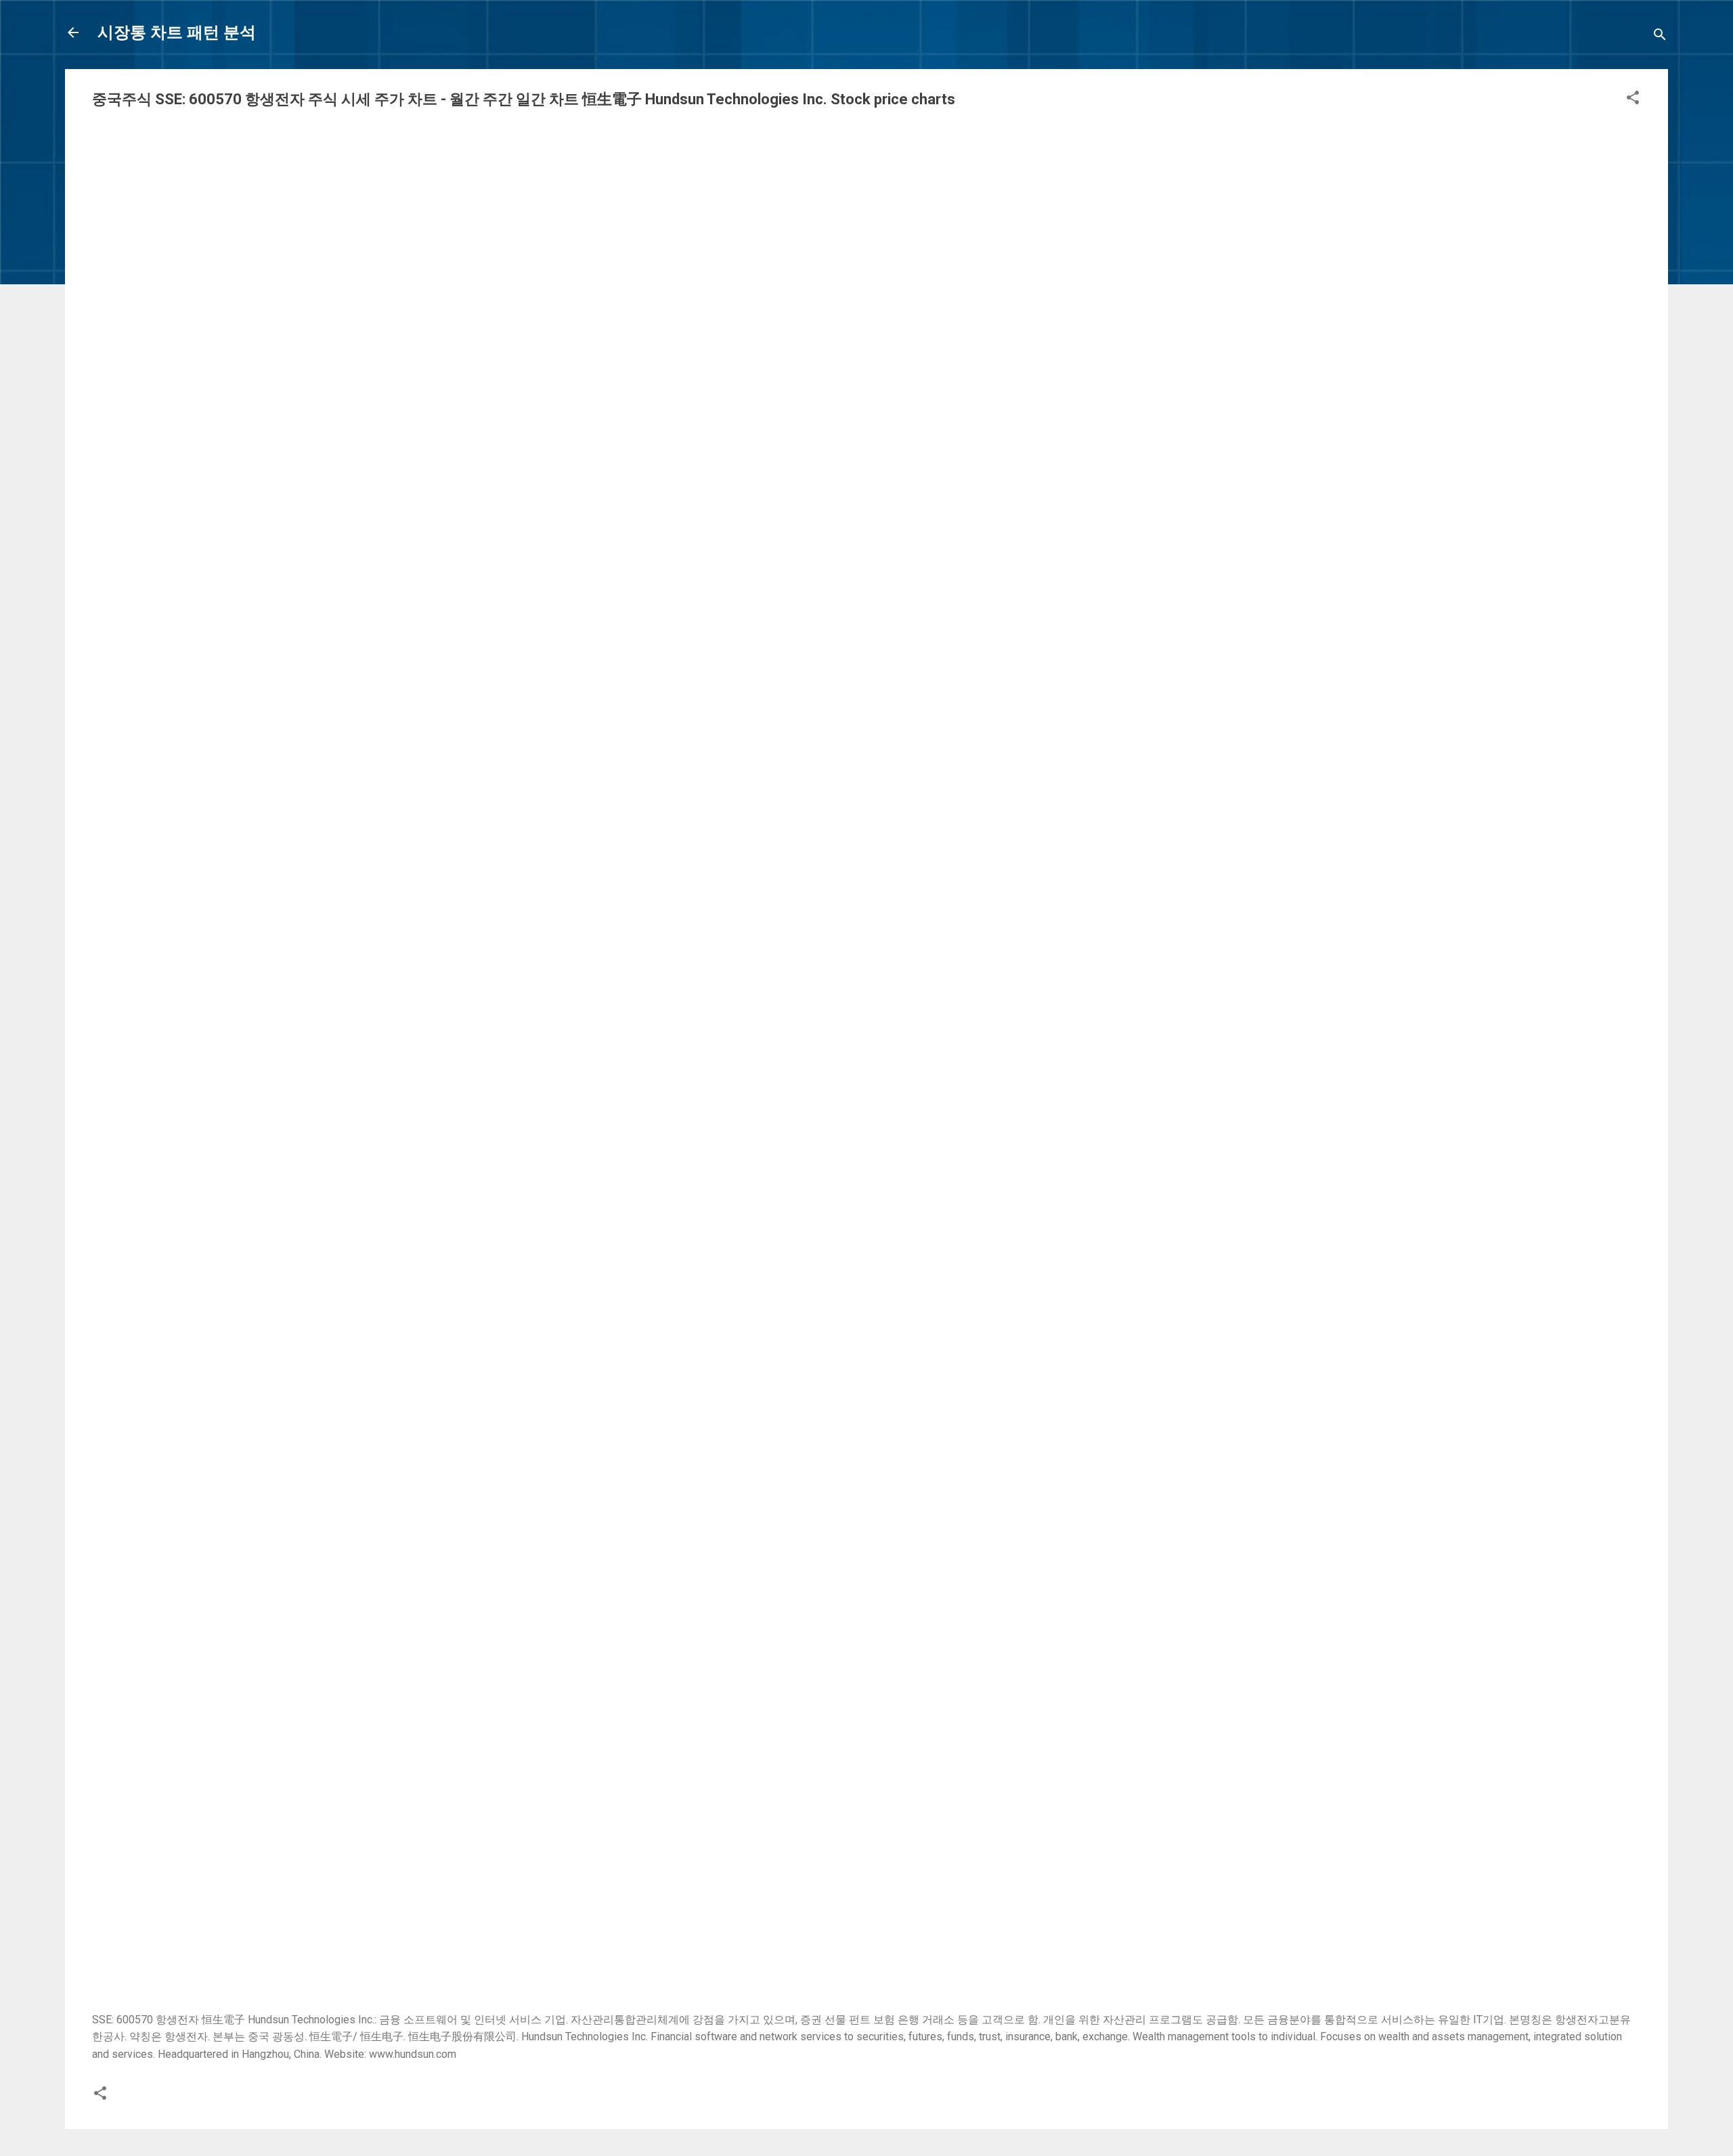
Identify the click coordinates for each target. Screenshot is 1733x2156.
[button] (1633, 100)
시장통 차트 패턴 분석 (177, 32)
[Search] (1660, 37)
